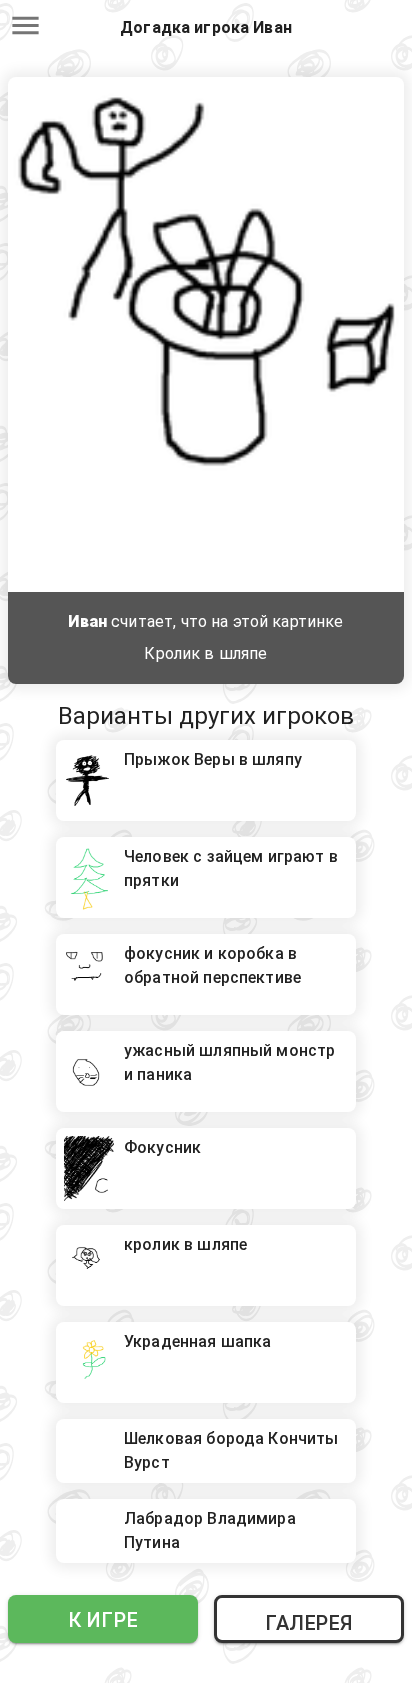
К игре (103, 1620)
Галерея (309, 1623)
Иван (87, 621)
